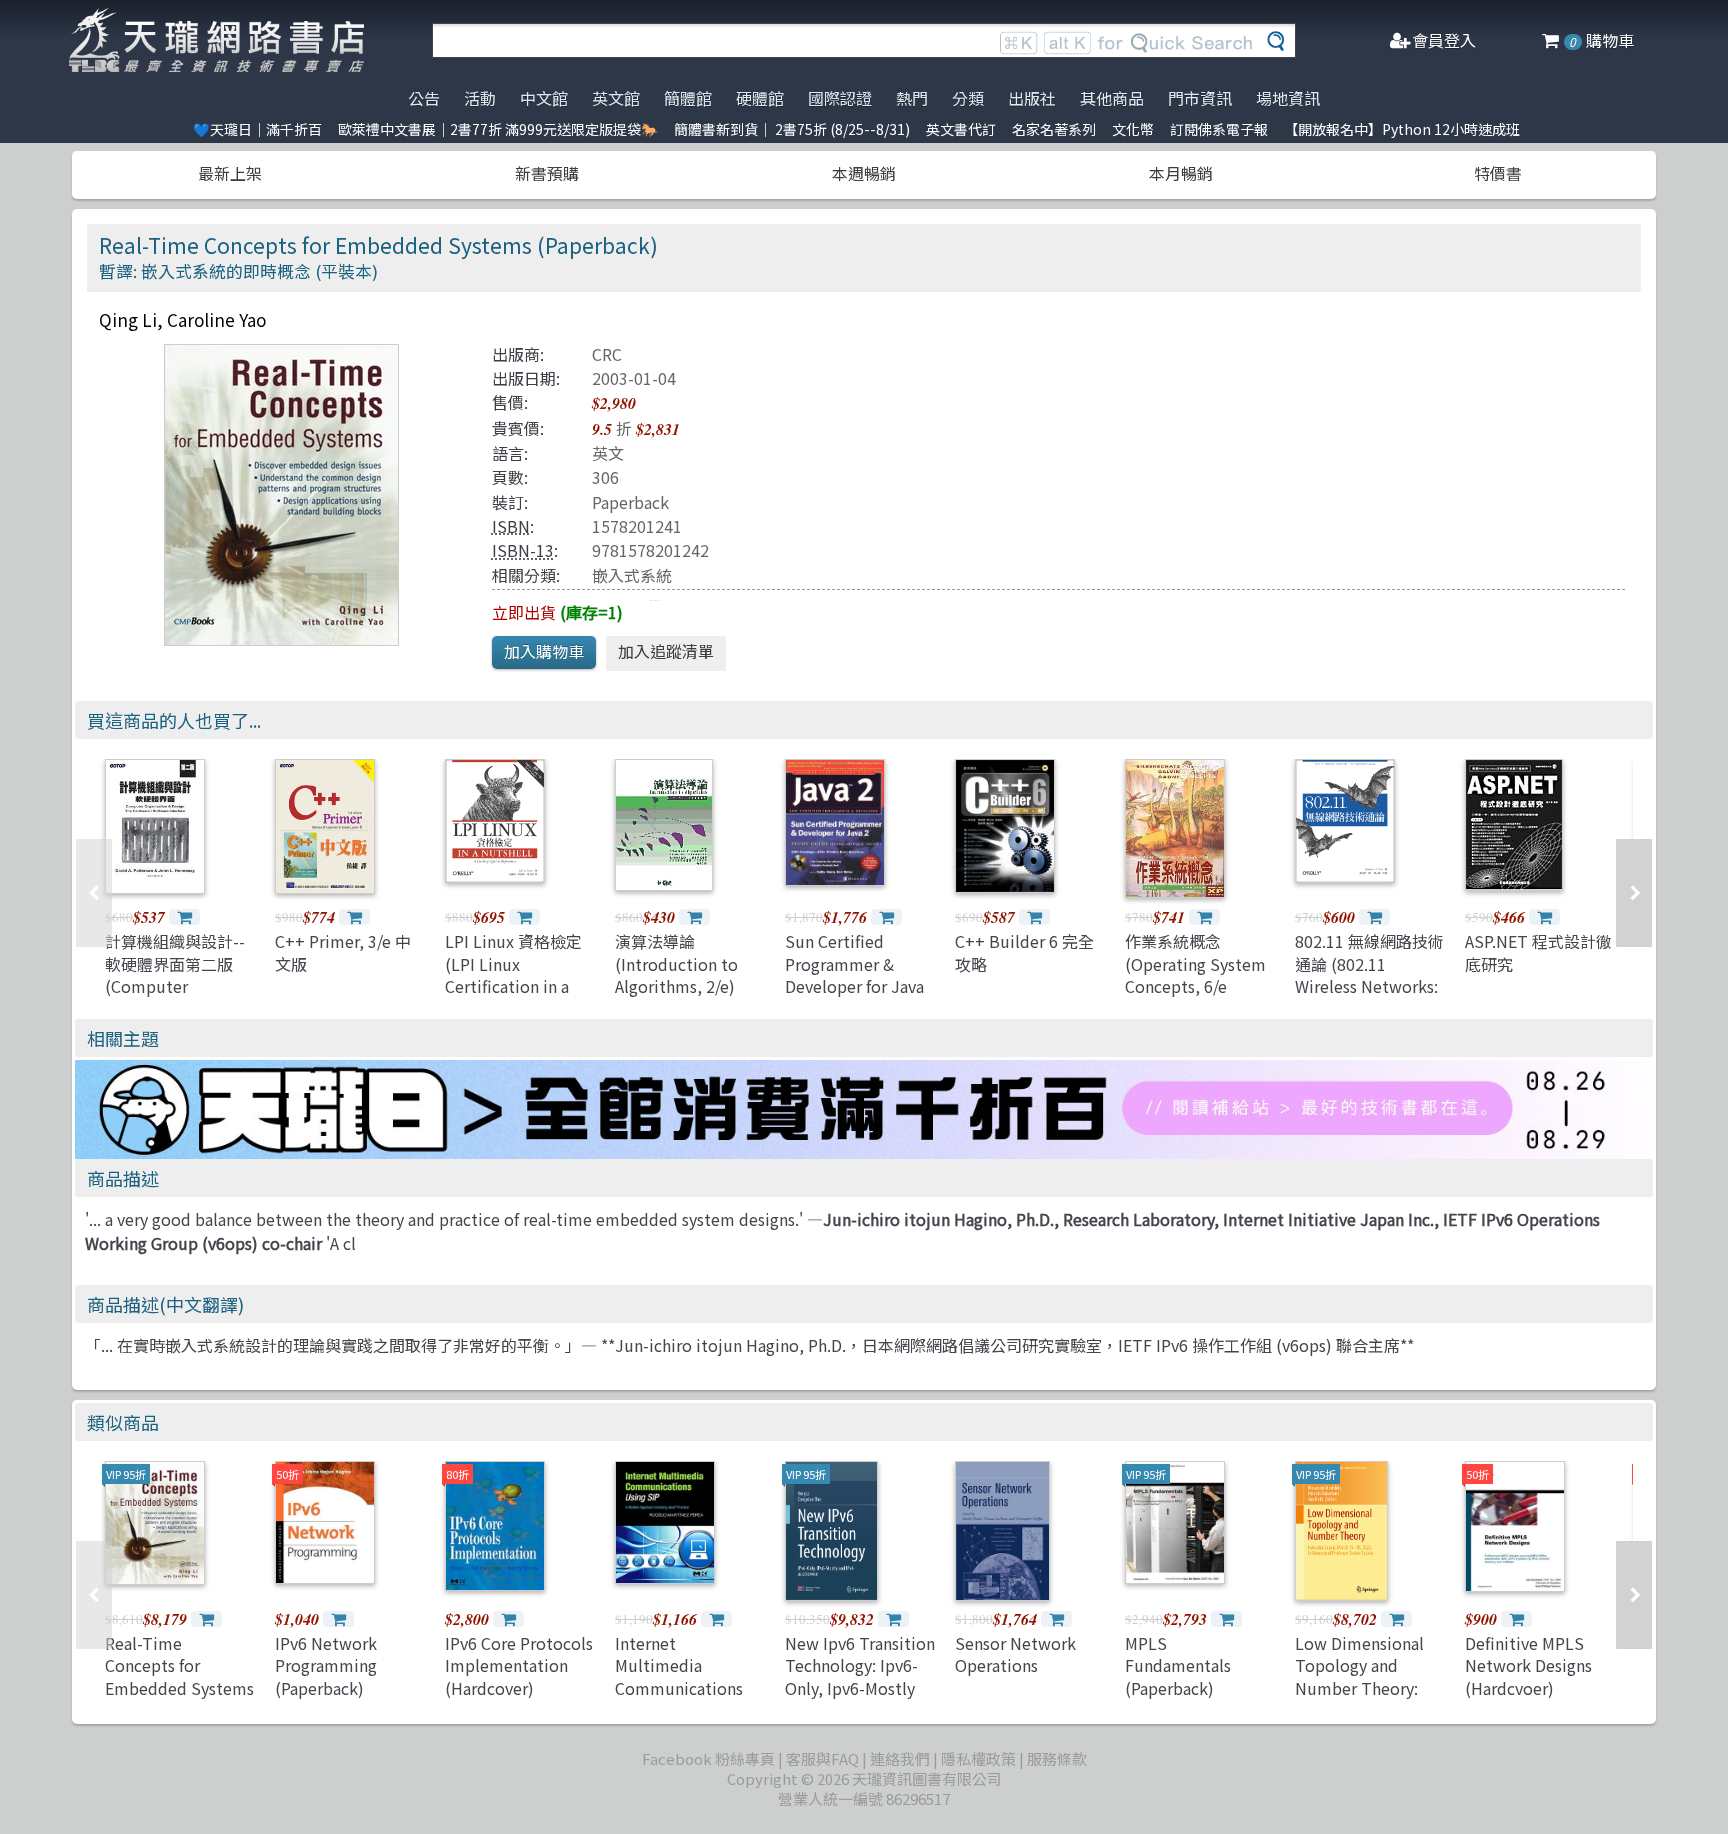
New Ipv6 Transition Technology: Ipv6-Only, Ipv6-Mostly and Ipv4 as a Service (860, 1688)
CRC (607, 354)
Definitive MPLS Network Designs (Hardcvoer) (1528, 1665)
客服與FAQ (822, 1758)
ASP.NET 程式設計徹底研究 (1538, 952)
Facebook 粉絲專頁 (708, 1758)
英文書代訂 (961, 129)
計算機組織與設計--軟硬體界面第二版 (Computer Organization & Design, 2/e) (175, 986)
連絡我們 (900, 1758)
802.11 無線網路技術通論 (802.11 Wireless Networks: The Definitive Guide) (1369, 986)
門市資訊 (1200, 98)
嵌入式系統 (632, 575)
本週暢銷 (864, 173)
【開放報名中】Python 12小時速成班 (1402, 129)
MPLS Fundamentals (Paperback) (1178, 1665)
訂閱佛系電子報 (1219, 129)
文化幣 (1133, 129)
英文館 (616, 98)
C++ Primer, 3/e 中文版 (343, 952)
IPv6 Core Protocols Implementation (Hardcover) (519, 1665)
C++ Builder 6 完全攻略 (1024, 952)
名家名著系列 (1054, 129)
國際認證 (840, 98)
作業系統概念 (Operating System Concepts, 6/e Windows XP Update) (1195, 986)
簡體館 (688, 98)
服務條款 (1057, 1758)
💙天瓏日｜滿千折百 (257, 129)
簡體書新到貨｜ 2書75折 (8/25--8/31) (792, 129)
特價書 (1498, 173)
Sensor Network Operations (1015, 1654)
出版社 (1032, 98)
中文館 (544, 98)
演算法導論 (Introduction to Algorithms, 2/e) (676, 963)
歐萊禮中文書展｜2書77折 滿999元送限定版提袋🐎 (498, 129)
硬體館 (760, 98)
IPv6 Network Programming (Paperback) (326, 1665)
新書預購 (547, 173)
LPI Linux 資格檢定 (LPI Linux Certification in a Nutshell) (513, 974)
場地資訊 (1288, 98)
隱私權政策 (978, 1758)
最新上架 (230, 173)
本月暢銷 (1181, 173)
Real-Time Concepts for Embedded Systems (179, 1665)
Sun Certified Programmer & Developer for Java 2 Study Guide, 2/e (854, 974)
